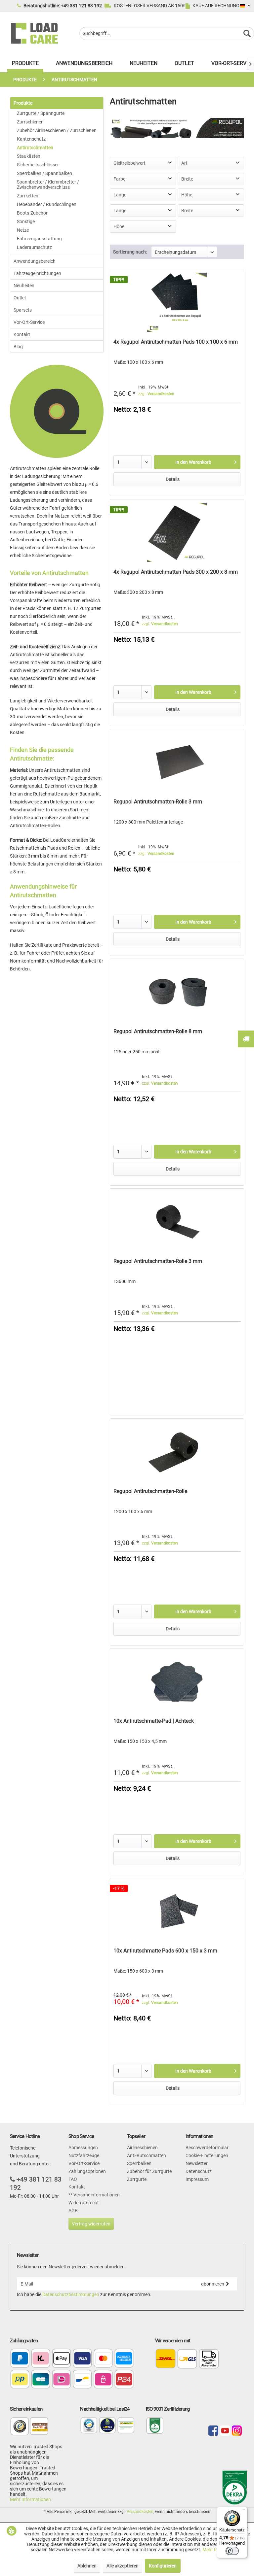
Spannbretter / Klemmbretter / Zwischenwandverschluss (48, 185)
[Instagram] (237, 2431)
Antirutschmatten (35, 148)
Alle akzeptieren (123, 2566)
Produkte (23, 103)
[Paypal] (20, 2359)
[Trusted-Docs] (20, 2430)
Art (184, 163)
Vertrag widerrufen (91, 2224)
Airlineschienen (142, 2148)
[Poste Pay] (20, 2380)
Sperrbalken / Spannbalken (44, 173)
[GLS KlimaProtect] (107, 2432)
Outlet (20, 298)
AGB (73, 2211)
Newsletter (197, 2163)
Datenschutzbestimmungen (71, 2294)
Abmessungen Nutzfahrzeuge (84, 2152)
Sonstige (26, 221)
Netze (23, 230)
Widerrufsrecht (84, 2203)
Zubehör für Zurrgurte (149, 2171)
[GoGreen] (126, 2432)
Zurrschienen (30, 122)
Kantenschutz (31, 139)
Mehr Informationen (30, 2499)
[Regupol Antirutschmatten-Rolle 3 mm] (177, 762)
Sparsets (23, 310)
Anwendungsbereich (35, 261)
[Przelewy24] (124, 2380)
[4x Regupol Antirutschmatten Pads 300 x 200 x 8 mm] (177, 532)
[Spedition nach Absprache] (209, 2359)
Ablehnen (87, 2566)
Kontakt (22, 334)
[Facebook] (213, 2431)
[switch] (232, 2551)
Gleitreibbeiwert (129, 163)
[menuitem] (167, 33)
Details (173, 479)
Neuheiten (24, 286)
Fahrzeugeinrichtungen (37, 273)
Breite (187, 179)
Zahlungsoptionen (87, 2171)
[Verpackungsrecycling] (89, 2432)
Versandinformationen (96, 2195)
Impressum (197, 2179)
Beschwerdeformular (207, 2148)
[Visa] (82, 2359)
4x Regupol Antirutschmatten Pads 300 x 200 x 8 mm (176, 572)
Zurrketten (28, 196)
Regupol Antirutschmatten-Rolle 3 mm (158, 802)
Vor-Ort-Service (29, 322)
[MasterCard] (103, 2359)
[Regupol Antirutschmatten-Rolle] (177, 1452)
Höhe (187, 195)
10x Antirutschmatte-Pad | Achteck (154, 1721)
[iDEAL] (62, 2380)
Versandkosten (140, 2512)
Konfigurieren (163, 2566)
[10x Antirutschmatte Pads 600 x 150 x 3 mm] (177, 1911)
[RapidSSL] (39, 2430)
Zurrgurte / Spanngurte (41, 113)
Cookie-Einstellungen (207, 2155)
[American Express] (124, 2359)
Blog (18, 347)
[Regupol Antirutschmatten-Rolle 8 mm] (177, 992)
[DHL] (166, 2359)
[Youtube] (225, 2431)
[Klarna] (41, 2359)
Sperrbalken (139, 2163)
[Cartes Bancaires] (41, 2380)
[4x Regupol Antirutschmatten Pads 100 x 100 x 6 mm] (177, 302)
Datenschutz (199, 2171)
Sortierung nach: (130, 252)
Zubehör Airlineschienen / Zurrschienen (57, 130)
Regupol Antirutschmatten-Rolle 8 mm (158, 1031)
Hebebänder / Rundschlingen (47, 204)
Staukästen (29, 156)
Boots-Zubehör (32, 213)
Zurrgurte (137, 2179)
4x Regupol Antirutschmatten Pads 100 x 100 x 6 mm (176, 342)
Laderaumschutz (34, 247)
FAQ (73, 2179)
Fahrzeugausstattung (39, 239)
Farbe (119, 179)
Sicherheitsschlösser (38, 165)
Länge (120, 195)
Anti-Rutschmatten (147, 2155)
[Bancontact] (82, 2380)
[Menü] (243, 2511)
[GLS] (187, 2359)
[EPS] (103, 2380)
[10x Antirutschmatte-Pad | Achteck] (177, 1681)
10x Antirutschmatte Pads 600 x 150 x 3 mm (165, 1951)
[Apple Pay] (62, 2359)
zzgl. (156, 394)
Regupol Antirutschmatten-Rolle (150, 1491)
